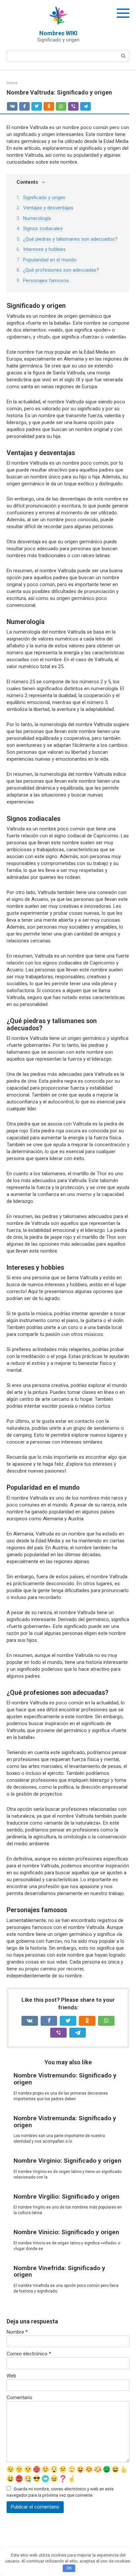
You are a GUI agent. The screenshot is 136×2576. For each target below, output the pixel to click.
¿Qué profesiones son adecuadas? (61, 270)
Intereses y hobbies (44, 249)
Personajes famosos (46, 281)
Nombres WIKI (58, 33)
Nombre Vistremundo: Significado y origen (65, 2079)
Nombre (17, 2332)
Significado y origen (44, 198)
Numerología (37, 218)
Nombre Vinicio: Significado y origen (66, 2232)
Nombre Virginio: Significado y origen (68, 2161)
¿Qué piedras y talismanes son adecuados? (70, 239)
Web (11, 2376)
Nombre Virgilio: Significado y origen (67, 2196)
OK (69, 2568)
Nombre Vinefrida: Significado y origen (59, 2271)
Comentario (19, 2398)
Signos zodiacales (43, 229)
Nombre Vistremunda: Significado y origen (65, 2122)
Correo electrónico (29, 2354)
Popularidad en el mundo (50, 260)
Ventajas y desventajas (48, 208)
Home (12, 83)
